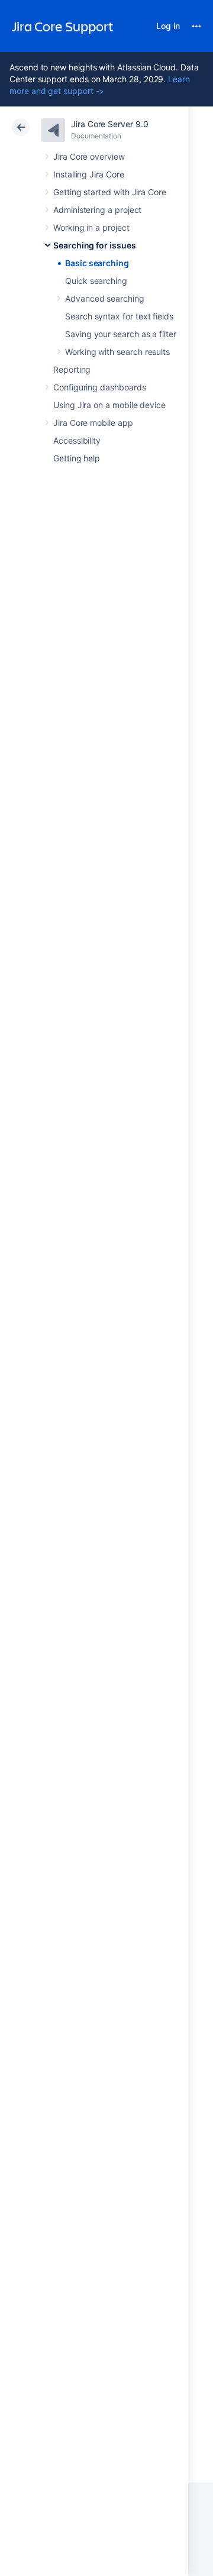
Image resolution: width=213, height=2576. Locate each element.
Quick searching (96, 281)
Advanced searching (105, 298)
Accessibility (77, 440)
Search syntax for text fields (119, 316)
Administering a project (97, 210)
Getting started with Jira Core (110, 192)
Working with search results (117, 352)
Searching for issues (95, 245)
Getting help (77, 458)
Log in (168, 26)
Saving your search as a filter (121, 334)
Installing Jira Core (89, 174)
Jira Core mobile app (93, 423)
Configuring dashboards (99, 387)
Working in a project (91, 227)
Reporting (72, 369)
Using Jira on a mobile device (109, 405)
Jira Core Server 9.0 (110, 124)
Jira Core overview (89, 156)
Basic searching (97, 263)
